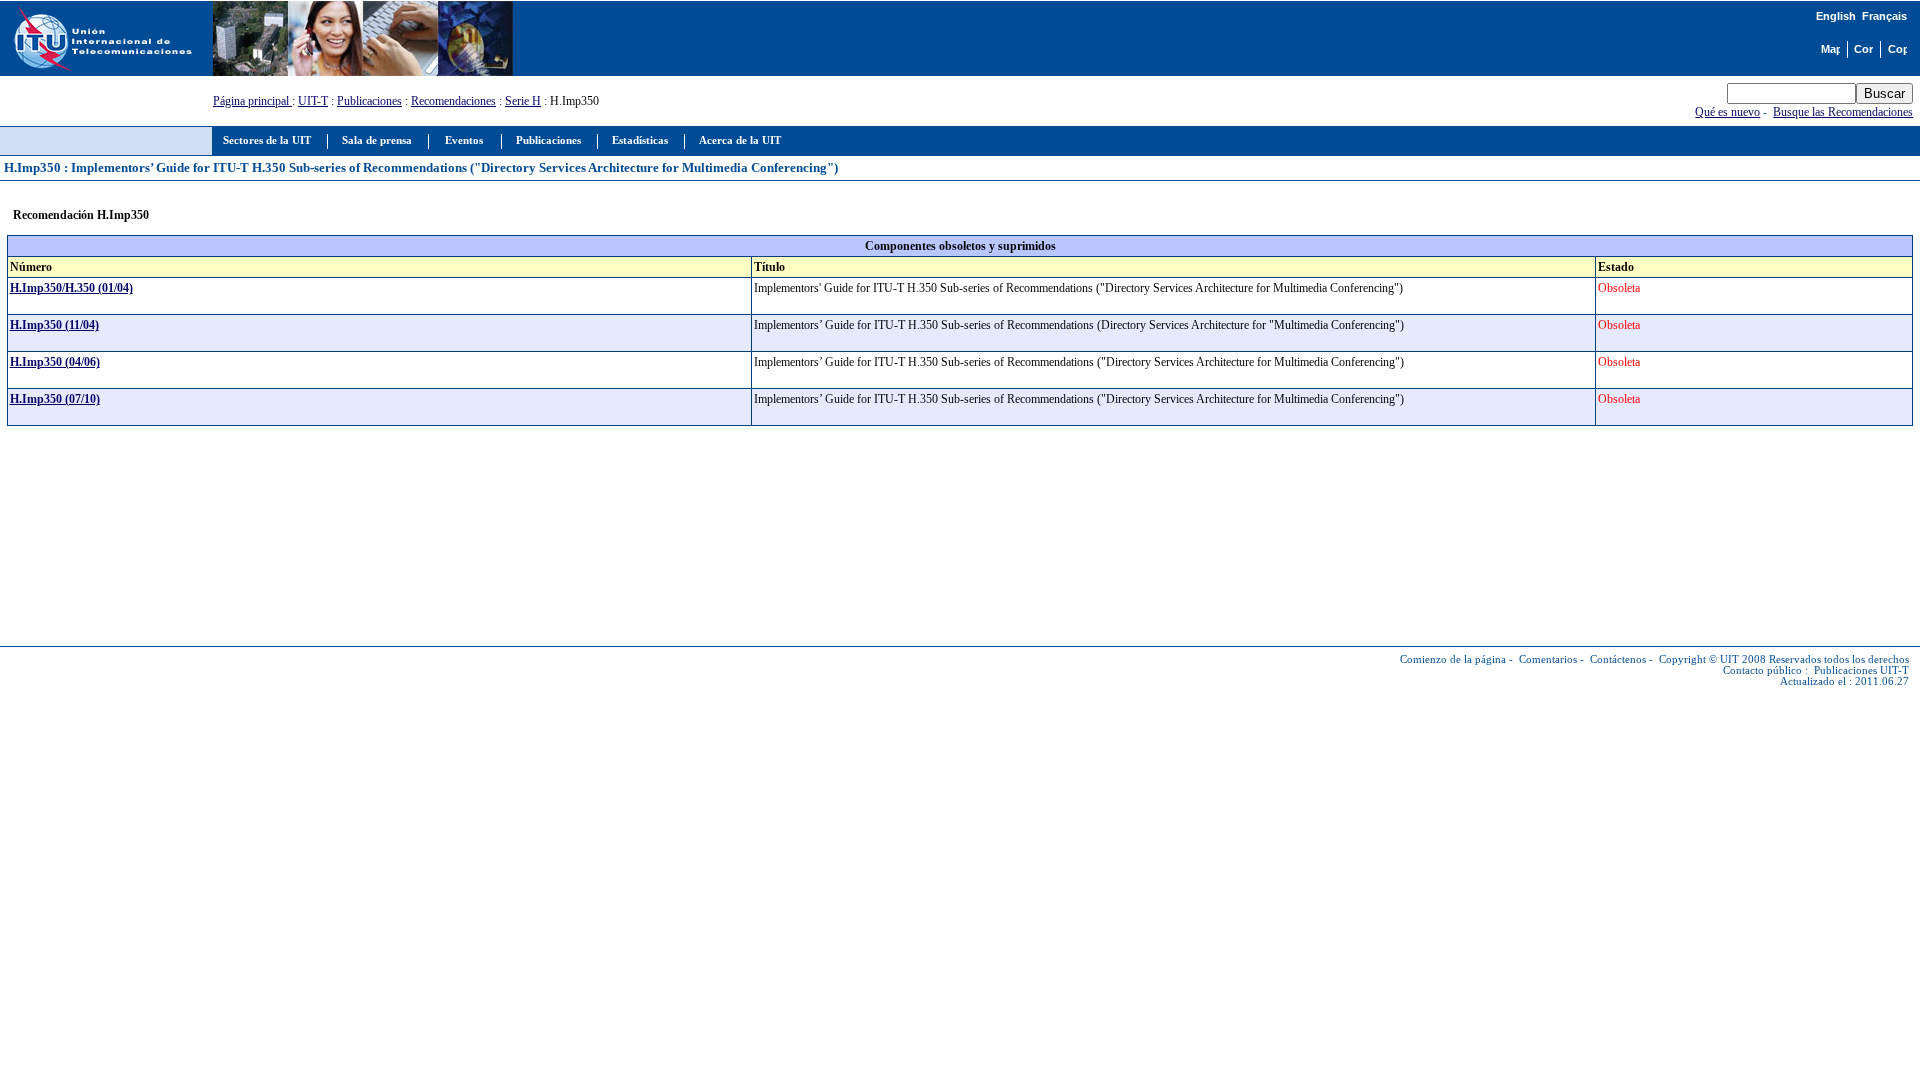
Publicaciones (369, 101)
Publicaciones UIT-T (1861, 670)
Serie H (523, 101)
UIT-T (313, 101)
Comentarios (1548, 659)
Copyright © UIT (1699, 659)
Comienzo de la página (1453, 659)
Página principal (252, 101)
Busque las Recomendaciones (1843, 112)
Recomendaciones (453, 101)
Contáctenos (1618, 659)
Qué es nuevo (1727, 112)
